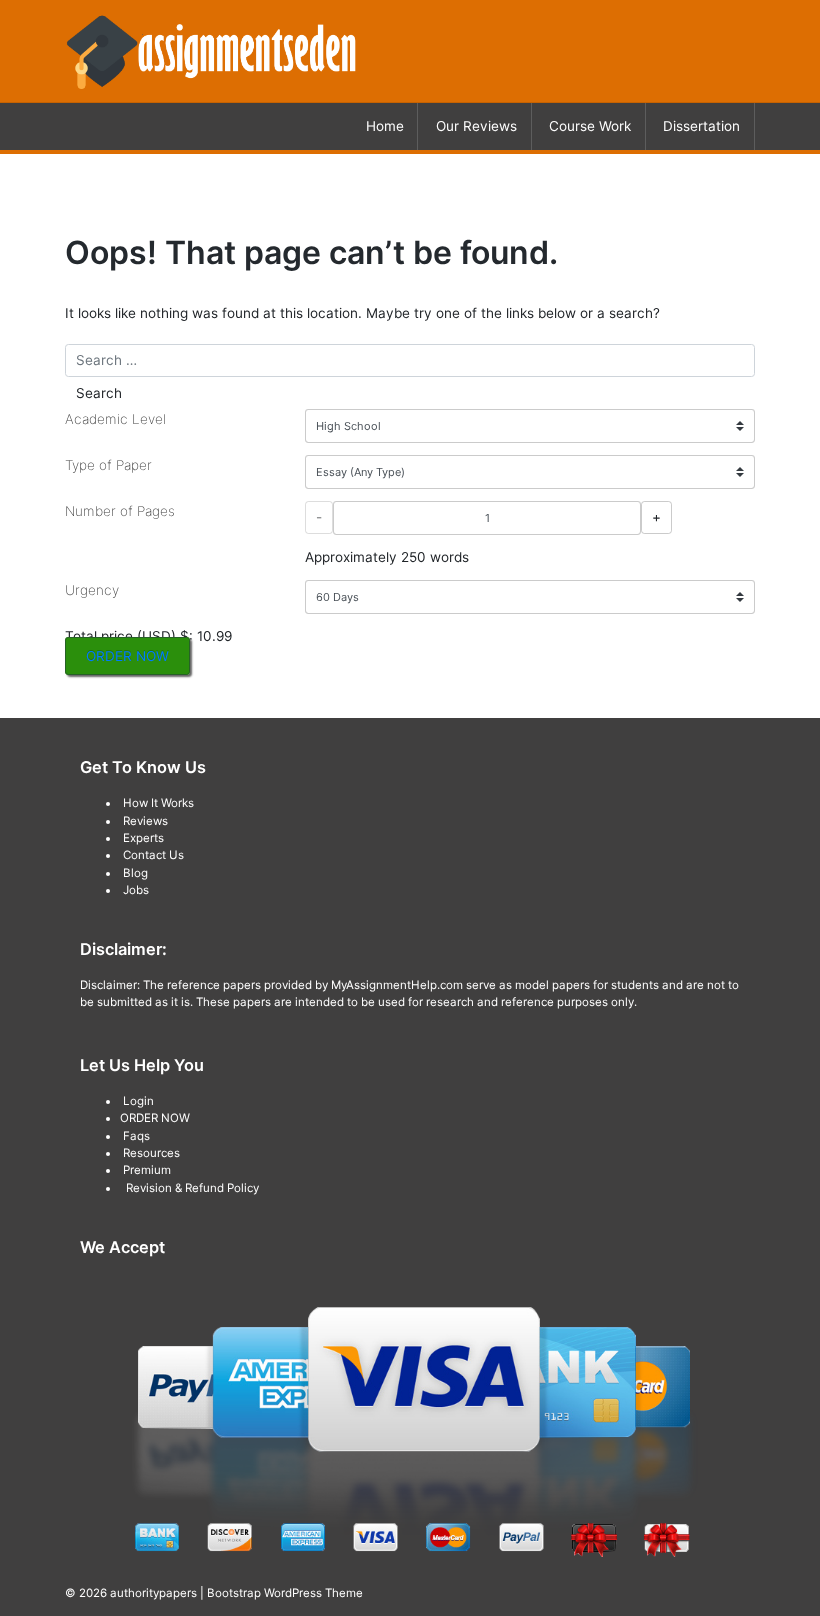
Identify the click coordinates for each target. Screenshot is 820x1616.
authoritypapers (153, 1593)
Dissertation (701, 126)
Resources (151, 1153)
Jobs (136, 890)
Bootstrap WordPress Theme (285, 1593)
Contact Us (153, 855)
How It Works (158, 803)
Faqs (136, 1136)
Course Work (590, 126)
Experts (143, 838)
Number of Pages (120, 511)
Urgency (92, 590)
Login (138, 1101)
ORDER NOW (127, 656)
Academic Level (115, 419)
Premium (147, 1170)
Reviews (145, 821)
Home (385, 126)
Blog (135, 873)
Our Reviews (476, 126)
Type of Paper (108, 465)
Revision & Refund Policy (192, 1188)
